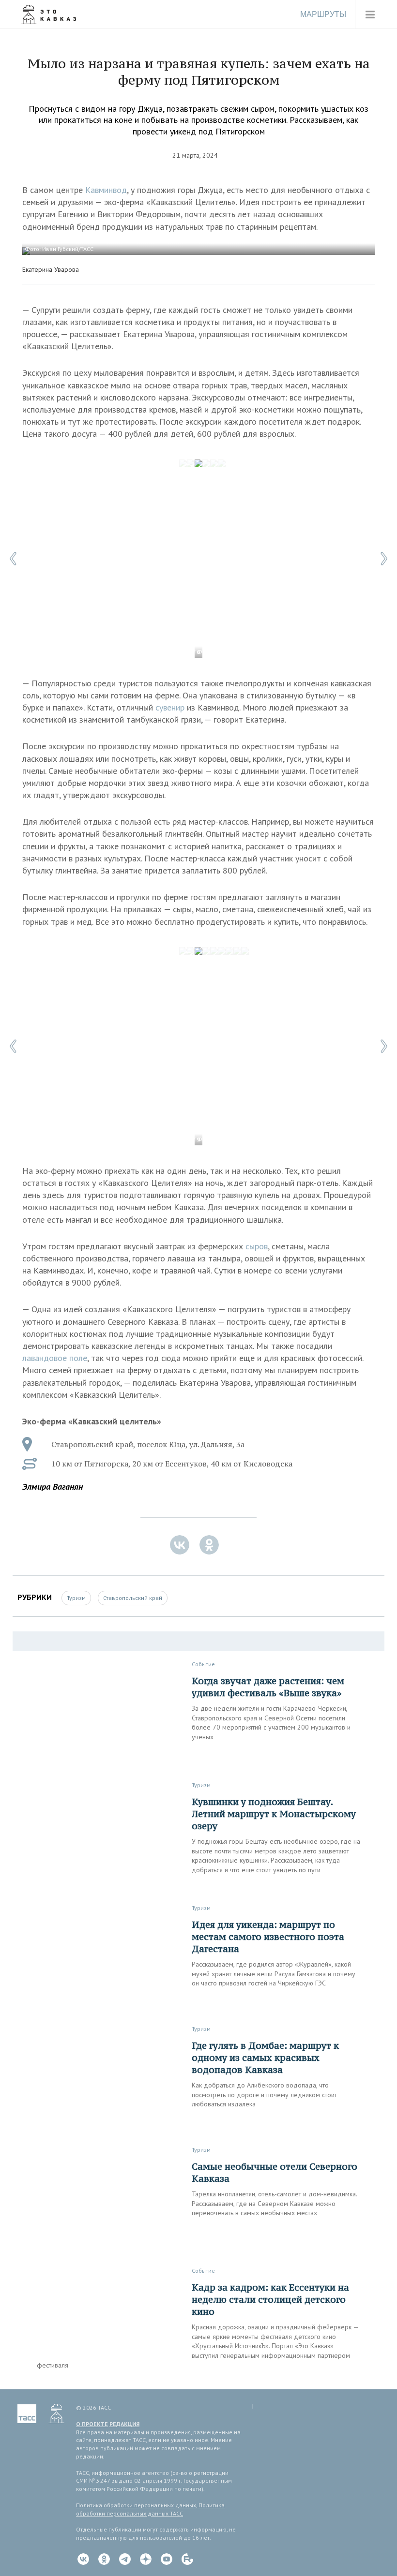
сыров (257, 1246)
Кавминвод (106, 190)
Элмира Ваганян (53, 1487)
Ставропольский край (133, 1598)
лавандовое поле (55, 1358)
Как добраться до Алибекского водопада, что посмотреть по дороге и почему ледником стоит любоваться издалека (264, 2095)
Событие (203, 1664)
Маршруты (323, 14)
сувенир (170, 707)
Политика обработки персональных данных (136, 2505)
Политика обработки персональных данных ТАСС (150, 2509)
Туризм (76, 1598)
